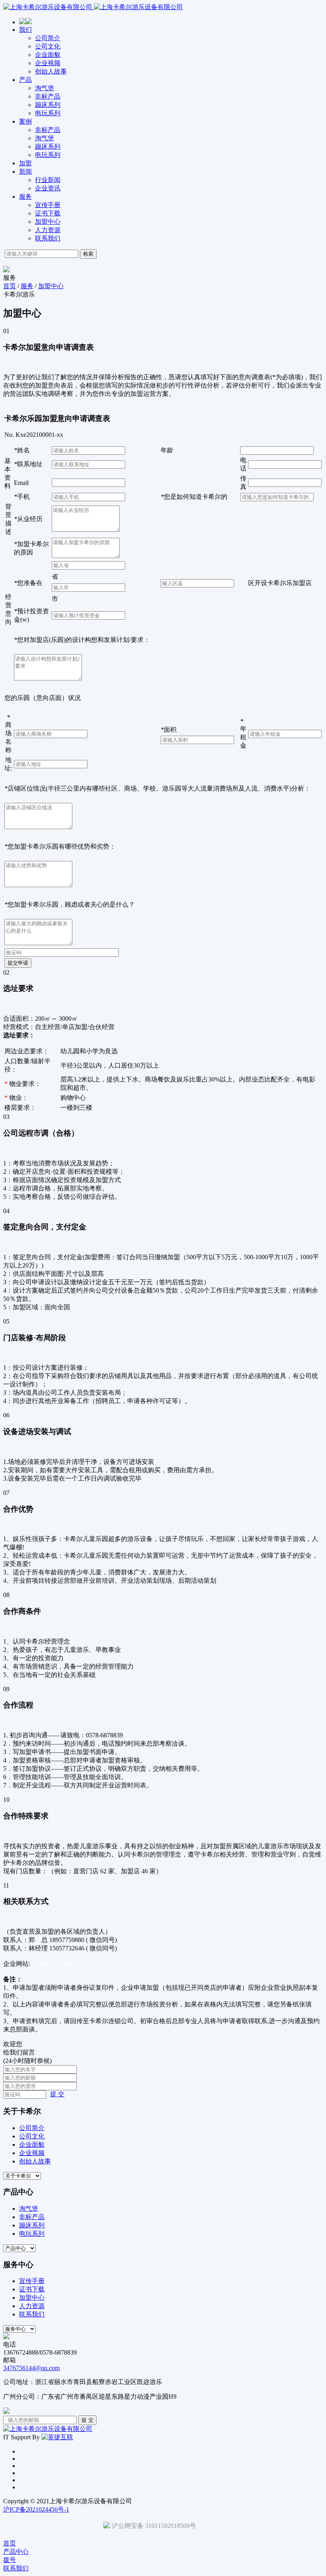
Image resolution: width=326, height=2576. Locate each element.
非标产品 (48, 96)
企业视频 (48, 63)
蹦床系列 (48, 105)
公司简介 (48, 38)
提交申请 (18, 963)
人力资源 (48, 230)
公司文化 (48, 46)
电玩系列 (48, 113)
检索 (88, 254)
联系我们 (48, 238)
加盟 (25, 163)
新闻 (25, 172)
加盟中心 (48, 222)
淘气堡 (45, 88)
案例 (25, 121)
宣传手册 (48, 205)
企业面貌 (48, 55)
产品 (25, 80)
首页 (10, 286)
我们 (25, 30)
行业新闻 (48, 180)
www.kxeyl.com (51, 1964)
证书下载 (48, 213)
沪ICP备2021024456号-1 (36, 2509)
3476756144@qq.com (31, 2368)
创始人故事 (51, 71)
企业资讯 (48, 188)
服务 (25, 197)
